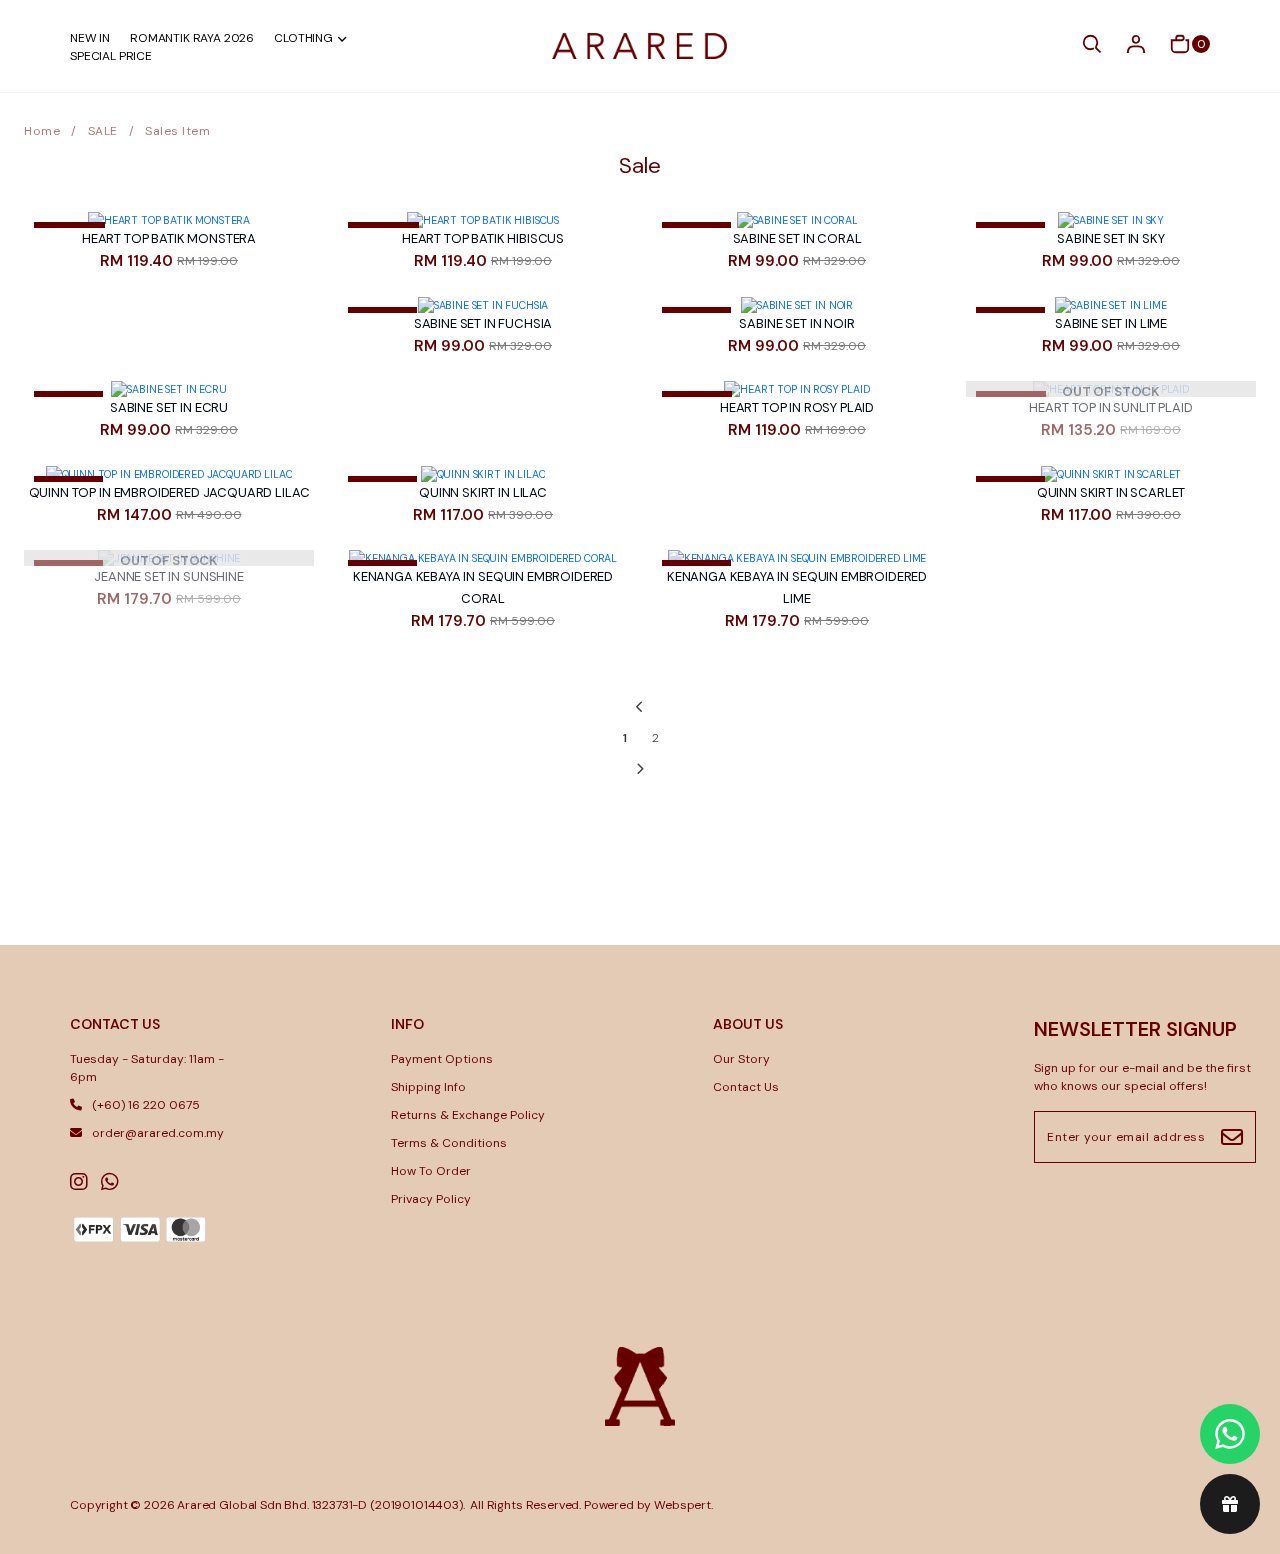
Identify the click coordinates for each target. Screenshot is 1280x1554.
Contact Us (746, 1087)
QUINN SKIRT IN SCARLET (1111, 492)
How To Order (431, 1171)
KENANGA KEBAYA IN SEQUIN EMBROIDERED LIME (797, 587)
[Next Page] (640, 769)
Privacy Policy (431, 1199)
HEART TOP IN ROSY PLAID (797, 407)
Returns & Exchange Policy (468, 1115)
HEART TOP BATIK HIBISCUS (483, 238)
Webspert (682, 1505)
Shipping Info (428, 1087)
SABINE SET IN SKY (1110, 238)
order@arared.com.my (158, 1133)
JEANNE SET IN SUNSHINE (168, 576)
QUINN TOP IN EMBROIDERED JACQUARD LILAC (169, 492)
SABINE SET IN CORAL (797, 238)
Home (42, 131)
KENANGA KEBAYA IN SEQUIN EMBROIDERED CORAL (483, 587)
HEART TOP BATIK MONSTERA (169, 238)
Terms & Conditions (449, 1143)
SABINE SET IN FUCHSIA (483, 323)
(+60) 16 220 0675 (146, 1105)
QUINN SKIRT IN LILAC (483, 492)
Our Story (741, 1059)
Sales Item (177, 131)
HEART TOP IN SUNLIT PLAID (1110, 407)
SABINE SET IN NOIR (796, 323)
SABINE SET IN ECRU (169, 407)
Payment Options (442, 1059)
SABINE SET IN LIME (1111, 323)
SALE (103, 131)
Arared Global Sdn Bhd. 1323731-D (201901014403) (319, 1505)
